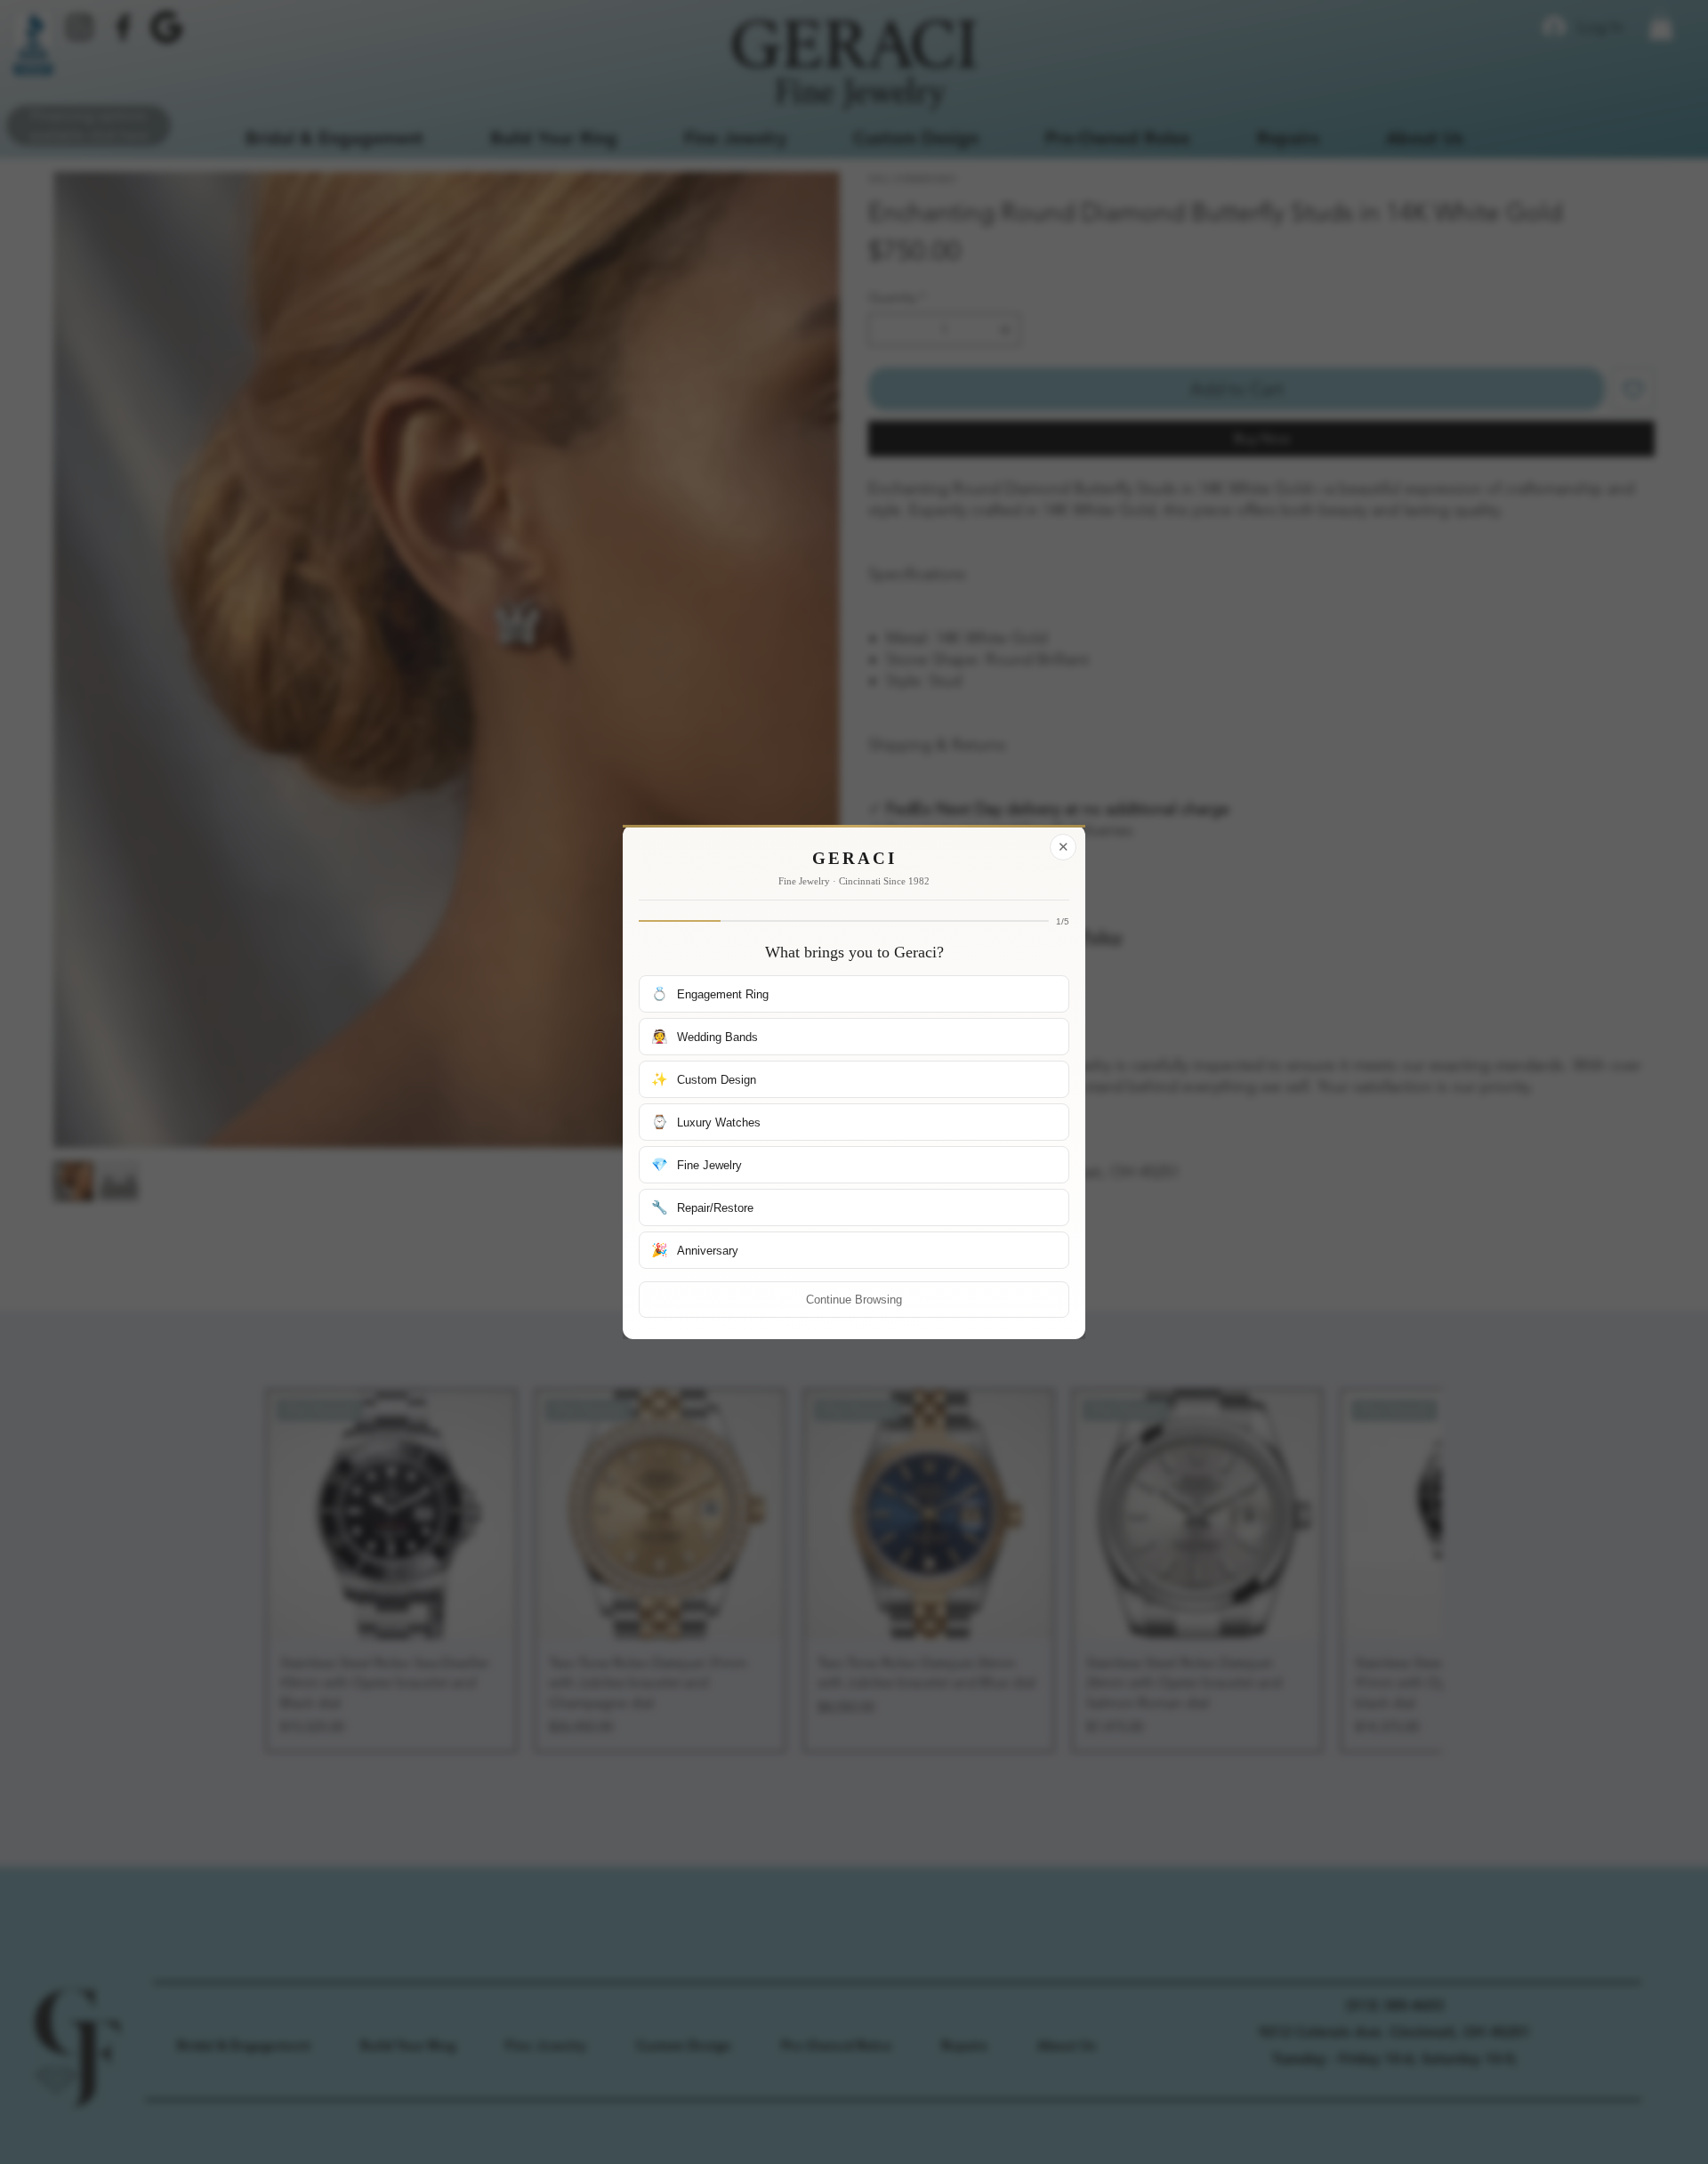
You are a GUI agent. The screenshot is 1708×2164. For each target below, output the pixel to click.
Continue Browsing (854, 1300)
